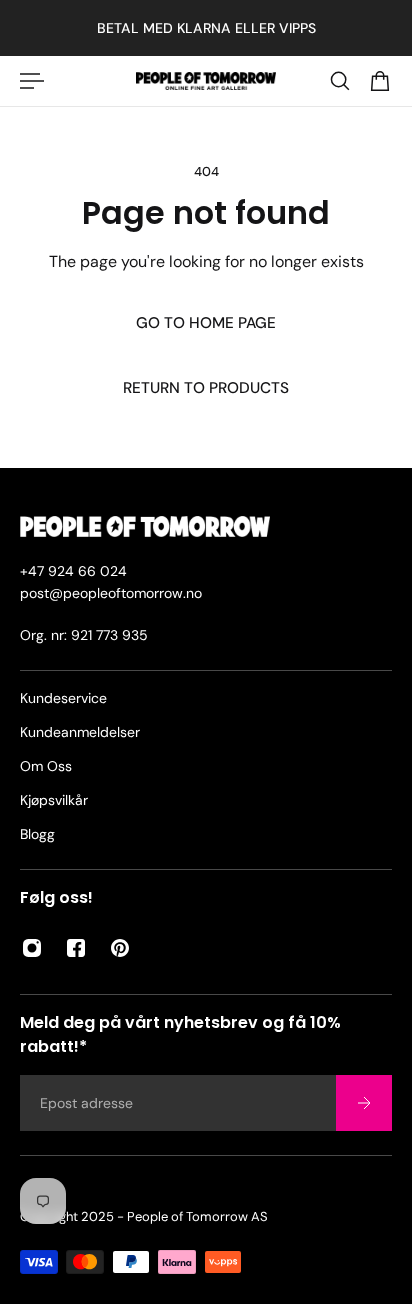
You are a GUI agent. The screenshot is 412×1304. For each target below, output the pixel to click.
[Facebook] (76, 948)
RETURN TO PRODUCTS (206, 388)
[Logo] (206, 81)
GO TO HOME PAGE (206, 323)
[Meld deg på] (364, 1103)
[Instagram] (32, 948)
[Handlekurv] (380, 81)
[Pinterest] (120, 948)
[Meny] (32, 81)
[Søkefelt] (340, 81)
